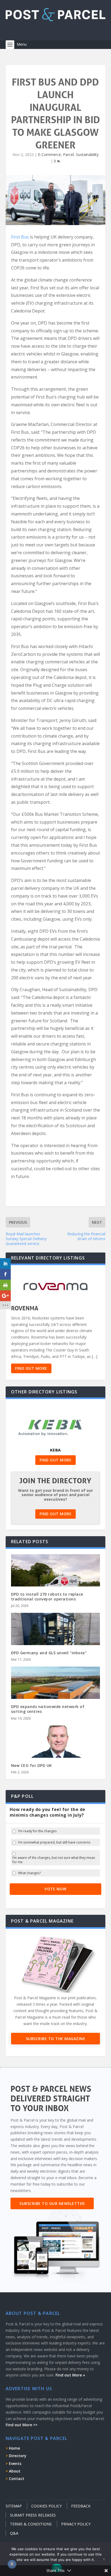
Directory (18, 2456)
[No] (104, 2559)
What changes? (29, 1873)
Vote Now (55, 1889)
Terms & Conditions (31, 2524)
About (15, 2471)
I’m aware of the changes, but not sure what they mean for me (54, 1860)
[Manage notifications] (12, 2564)
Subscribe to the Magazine (56, 2039)
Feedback (81, 2506)
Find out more (31, 1368)
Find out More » (70, 2375)
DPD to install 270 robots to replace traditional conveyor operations (47, 1597)
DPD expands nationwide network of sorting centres (48, 1709)
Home (14, 2448)
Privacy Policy (76, 2524)
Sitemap (14, 2506)
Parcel (68, 154)
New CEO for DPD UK (32, 1765)
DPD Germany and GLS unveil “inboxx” (49, 1653)
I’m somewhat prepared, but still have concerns (54, 1842)
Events (15, 2463)
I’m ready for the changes (37, 1831)
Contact (17, 2479)
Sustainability (87, 154)
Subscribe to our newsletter (52, 2203)
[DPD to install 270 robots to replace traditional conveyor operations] (56, 1581)
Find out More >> (22, 2425)
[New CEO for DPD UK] (56, 1752)
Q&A (14, 2533)
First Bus (20, 237)
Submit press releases (33, 2515)
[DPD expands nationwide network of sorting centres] (56, 1693)
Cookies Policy (46, 2506)
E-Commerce (49, 154)
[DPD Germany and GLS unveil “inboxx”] (56, 1639)
